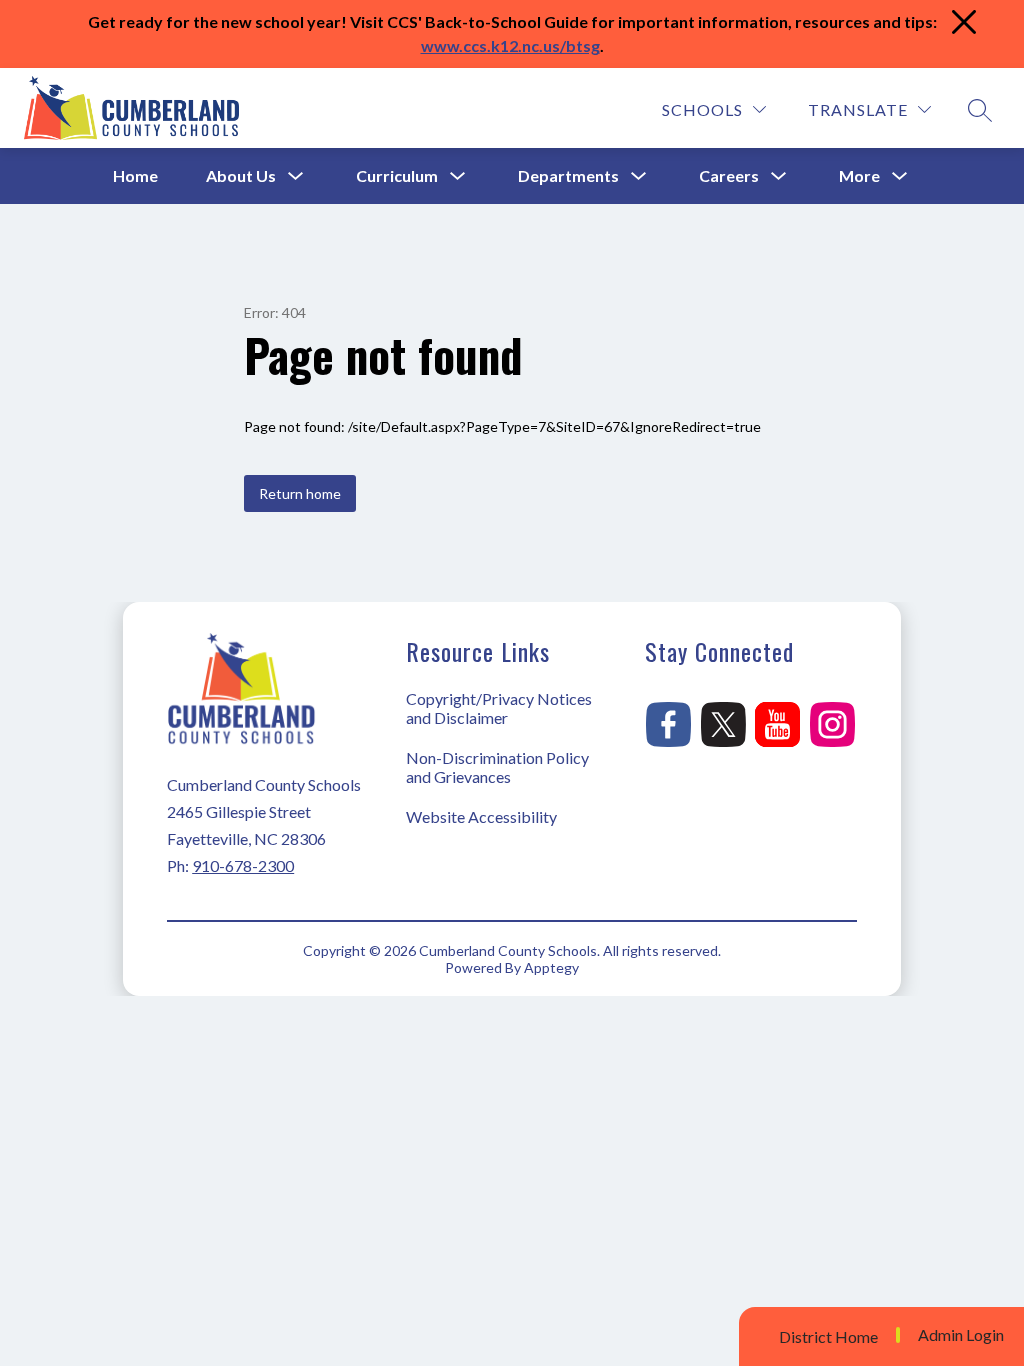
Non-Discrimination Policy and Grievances (497, 767)
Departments (568, 175)
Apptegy (551, 967)
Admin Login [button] (961, 1335)
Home (135, 175)
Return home (300, 493)
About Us (241, 175)
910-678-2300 (243, 865)
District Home (828, 1336)
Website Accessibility (481, 816)
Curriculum (397, 175)
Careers (729, 175)
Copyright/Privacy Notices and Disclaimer (499, 708)
